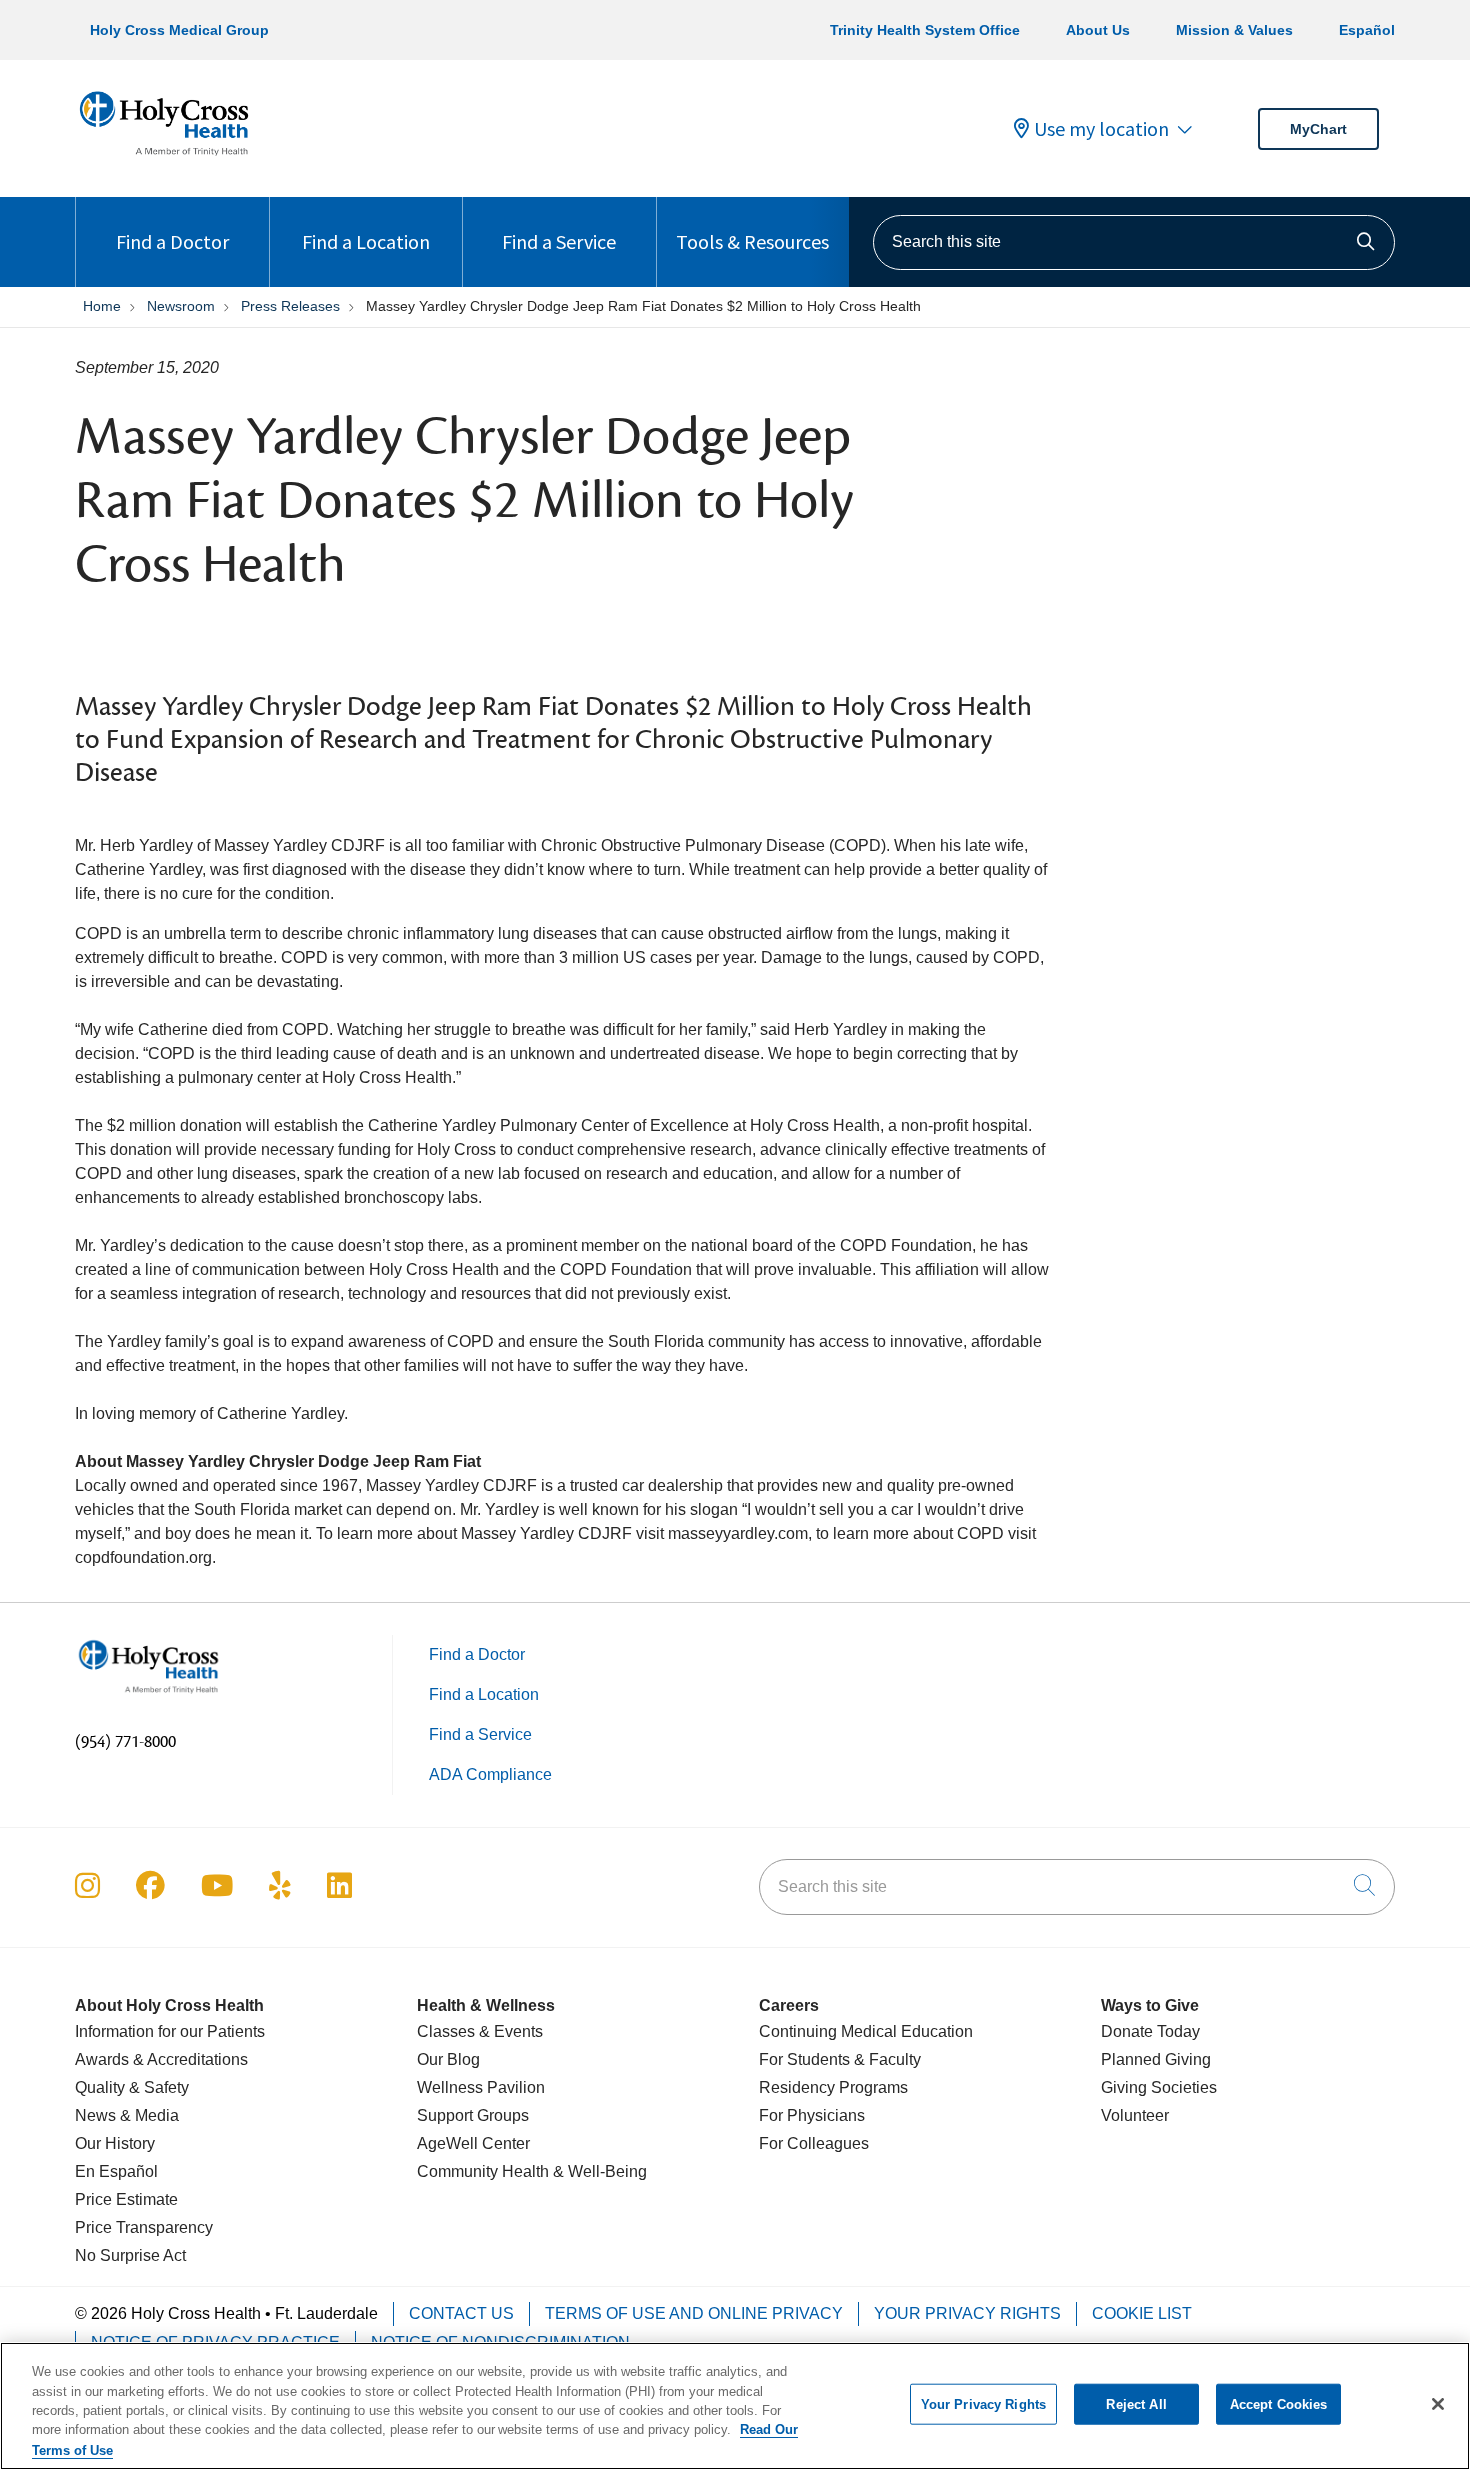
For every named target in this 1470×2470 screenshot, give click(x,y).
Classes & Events (480, 2031)
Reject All (1136, 2404)
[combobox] (1134, 242)
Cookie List (1142, 2313)
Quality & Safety (132, 2087)
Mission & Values (1234, 30)
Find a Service (559, 241)
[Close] (1438, 2404)
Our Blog (448, 2059)
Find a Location (366, 241)
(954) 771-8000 (125, 1742)
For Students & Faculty (840, 2059)
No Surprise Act (130, 2255)
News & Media (127, 2115)
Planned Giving (1156, 2059)
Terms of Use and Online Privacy (694, 2313)
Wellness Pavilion (481, 2087)
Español (1367, 30)
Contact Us (461, 2313)
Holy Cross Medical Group (179, 30)
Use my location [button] (1101, 129)
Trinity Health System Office (925, 30)
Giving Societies (1159, 2087)
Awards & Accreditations (161, 2059)
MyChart (1318, 129)
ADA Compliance (490, 1774)
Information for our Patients (170, 2031)
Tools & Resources (752, 241)
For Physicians (812, 2115)
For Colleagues (814, 2143)
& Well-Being (598, 2171)
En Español (116, 2171)
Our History (115, 2143)
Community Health (483, 2171)
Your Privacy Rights (967, 2313)
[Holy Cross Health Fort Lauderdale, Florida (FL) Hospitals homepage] (164, 159)
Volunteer (1135, 2115)
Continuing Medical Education (866, 2031)
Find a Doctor (172, 241)
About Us (1098, 30)
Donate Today (1150, 2031)
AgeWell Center (473, 2143)
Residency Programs (833, 2087)
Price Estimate (126, 2199)
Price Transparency (144, 2227)
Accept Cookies (1279, 2404)
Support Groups (473, 2115)
